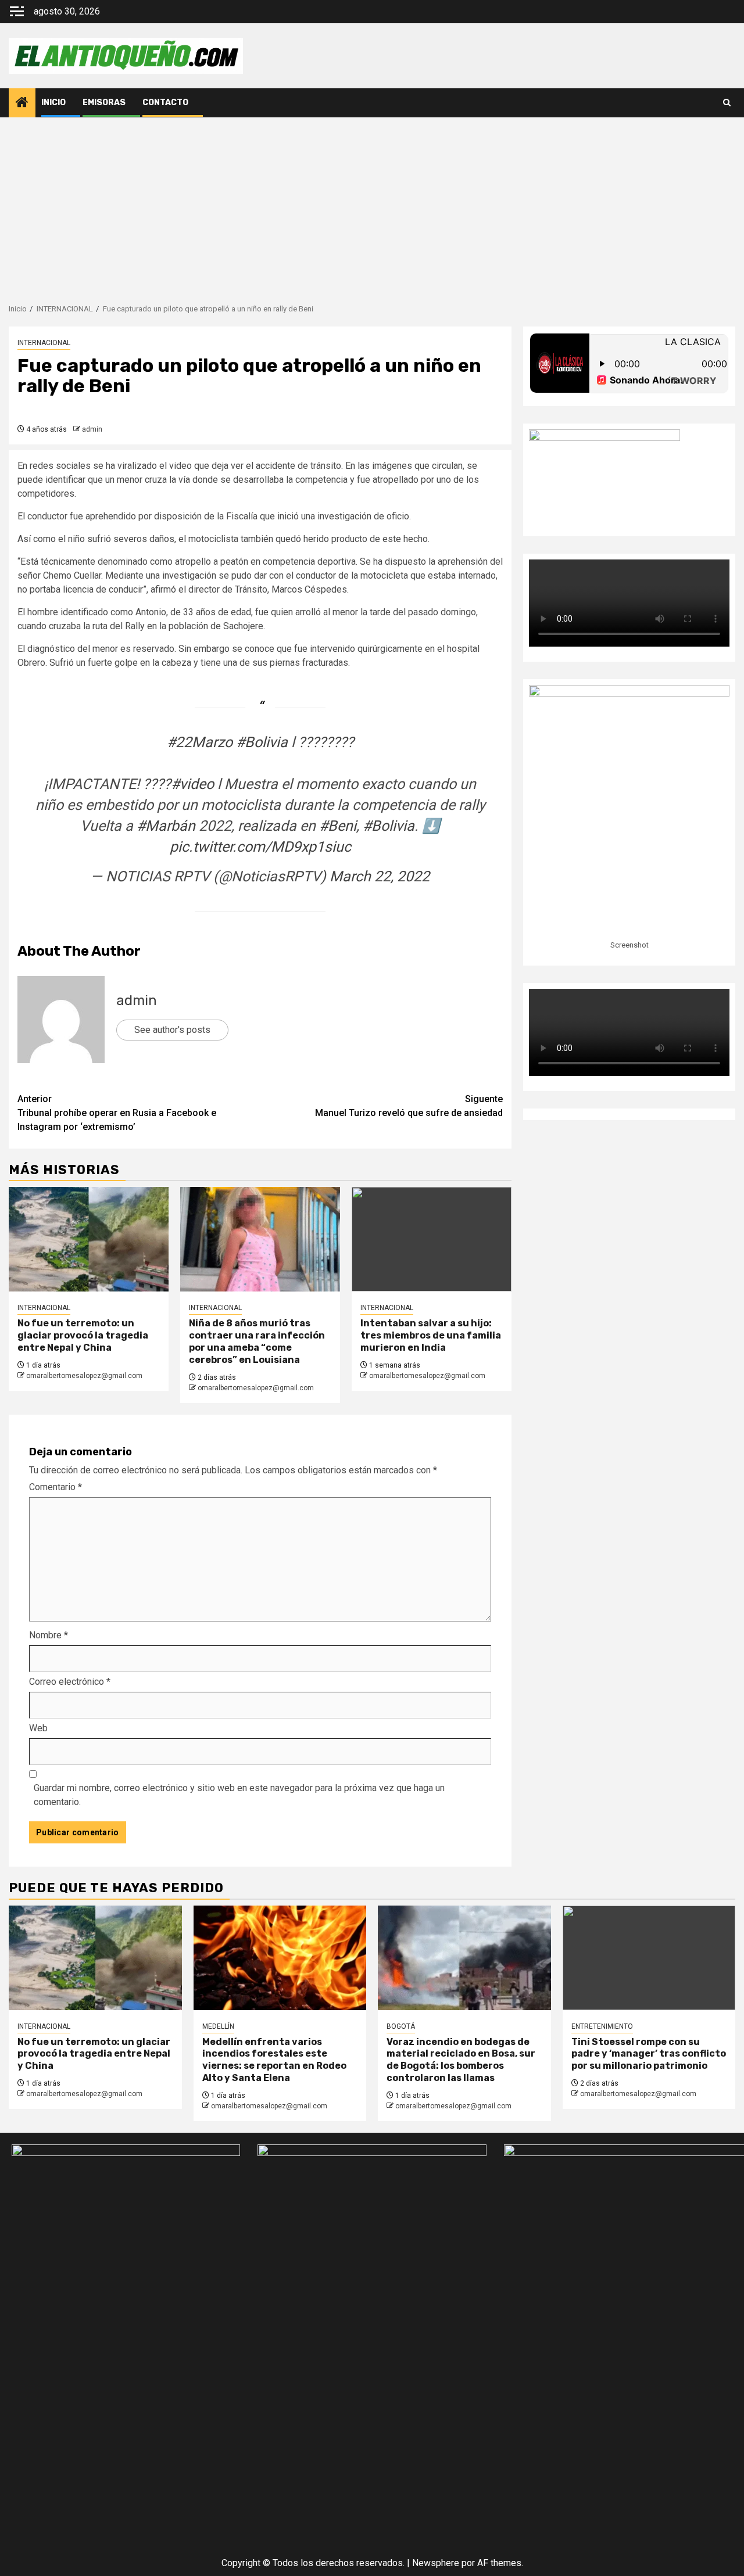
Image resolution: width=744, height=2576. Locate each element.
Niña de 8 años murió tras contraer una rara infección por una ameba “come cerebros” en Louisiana (257, 1341)
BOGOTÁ (401, 2026)
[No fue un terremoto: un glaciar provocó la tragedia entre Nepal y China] (89, 1239)
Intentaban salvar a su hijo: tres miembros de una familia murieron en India (431, 1335)
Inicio (53, 103)
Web (38, 1728)
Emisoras (104, 103)
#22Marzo (200, 742)
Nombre (49, 1635)
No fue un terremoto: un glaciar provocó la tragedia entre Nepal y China (83, 1335)
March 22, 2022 (380, 876)
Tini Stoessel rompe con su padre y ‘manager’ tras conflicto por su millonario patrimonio (649, 2054)
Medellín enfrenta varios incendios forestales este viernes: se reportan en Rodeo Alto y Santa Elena (274, 2060)
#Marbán (166, 826)
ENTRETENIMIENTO (602, 2026)
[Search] (727, 103)
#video (192, 784)
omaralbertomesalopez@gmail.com (84, 1376)
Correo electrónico (70, 1682)
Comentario (56, 1487)
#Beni (338, 826)
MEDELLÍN (218, 2026)
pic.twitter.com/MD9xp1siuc (260, 847)
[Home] (22, 103)
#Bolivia (262, 742)
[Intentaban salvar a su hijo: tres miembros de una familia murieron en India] (432, 1239)
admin (92, 429)
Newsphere (436, 2563)
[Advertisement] (372, 204)
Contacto (165, 103)
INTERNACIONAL (44, 343)
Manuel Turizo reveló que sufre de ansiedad (409, 1106)
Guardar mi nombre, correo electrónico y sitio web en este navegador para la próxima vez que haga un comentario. (239, 1795)
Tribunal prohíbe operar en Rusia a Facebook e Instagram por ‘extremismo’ (117, 1113)
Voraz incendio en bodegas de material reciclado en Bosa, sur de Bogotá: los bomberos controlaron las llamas (461, 2060)
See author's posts (172, 1030)
